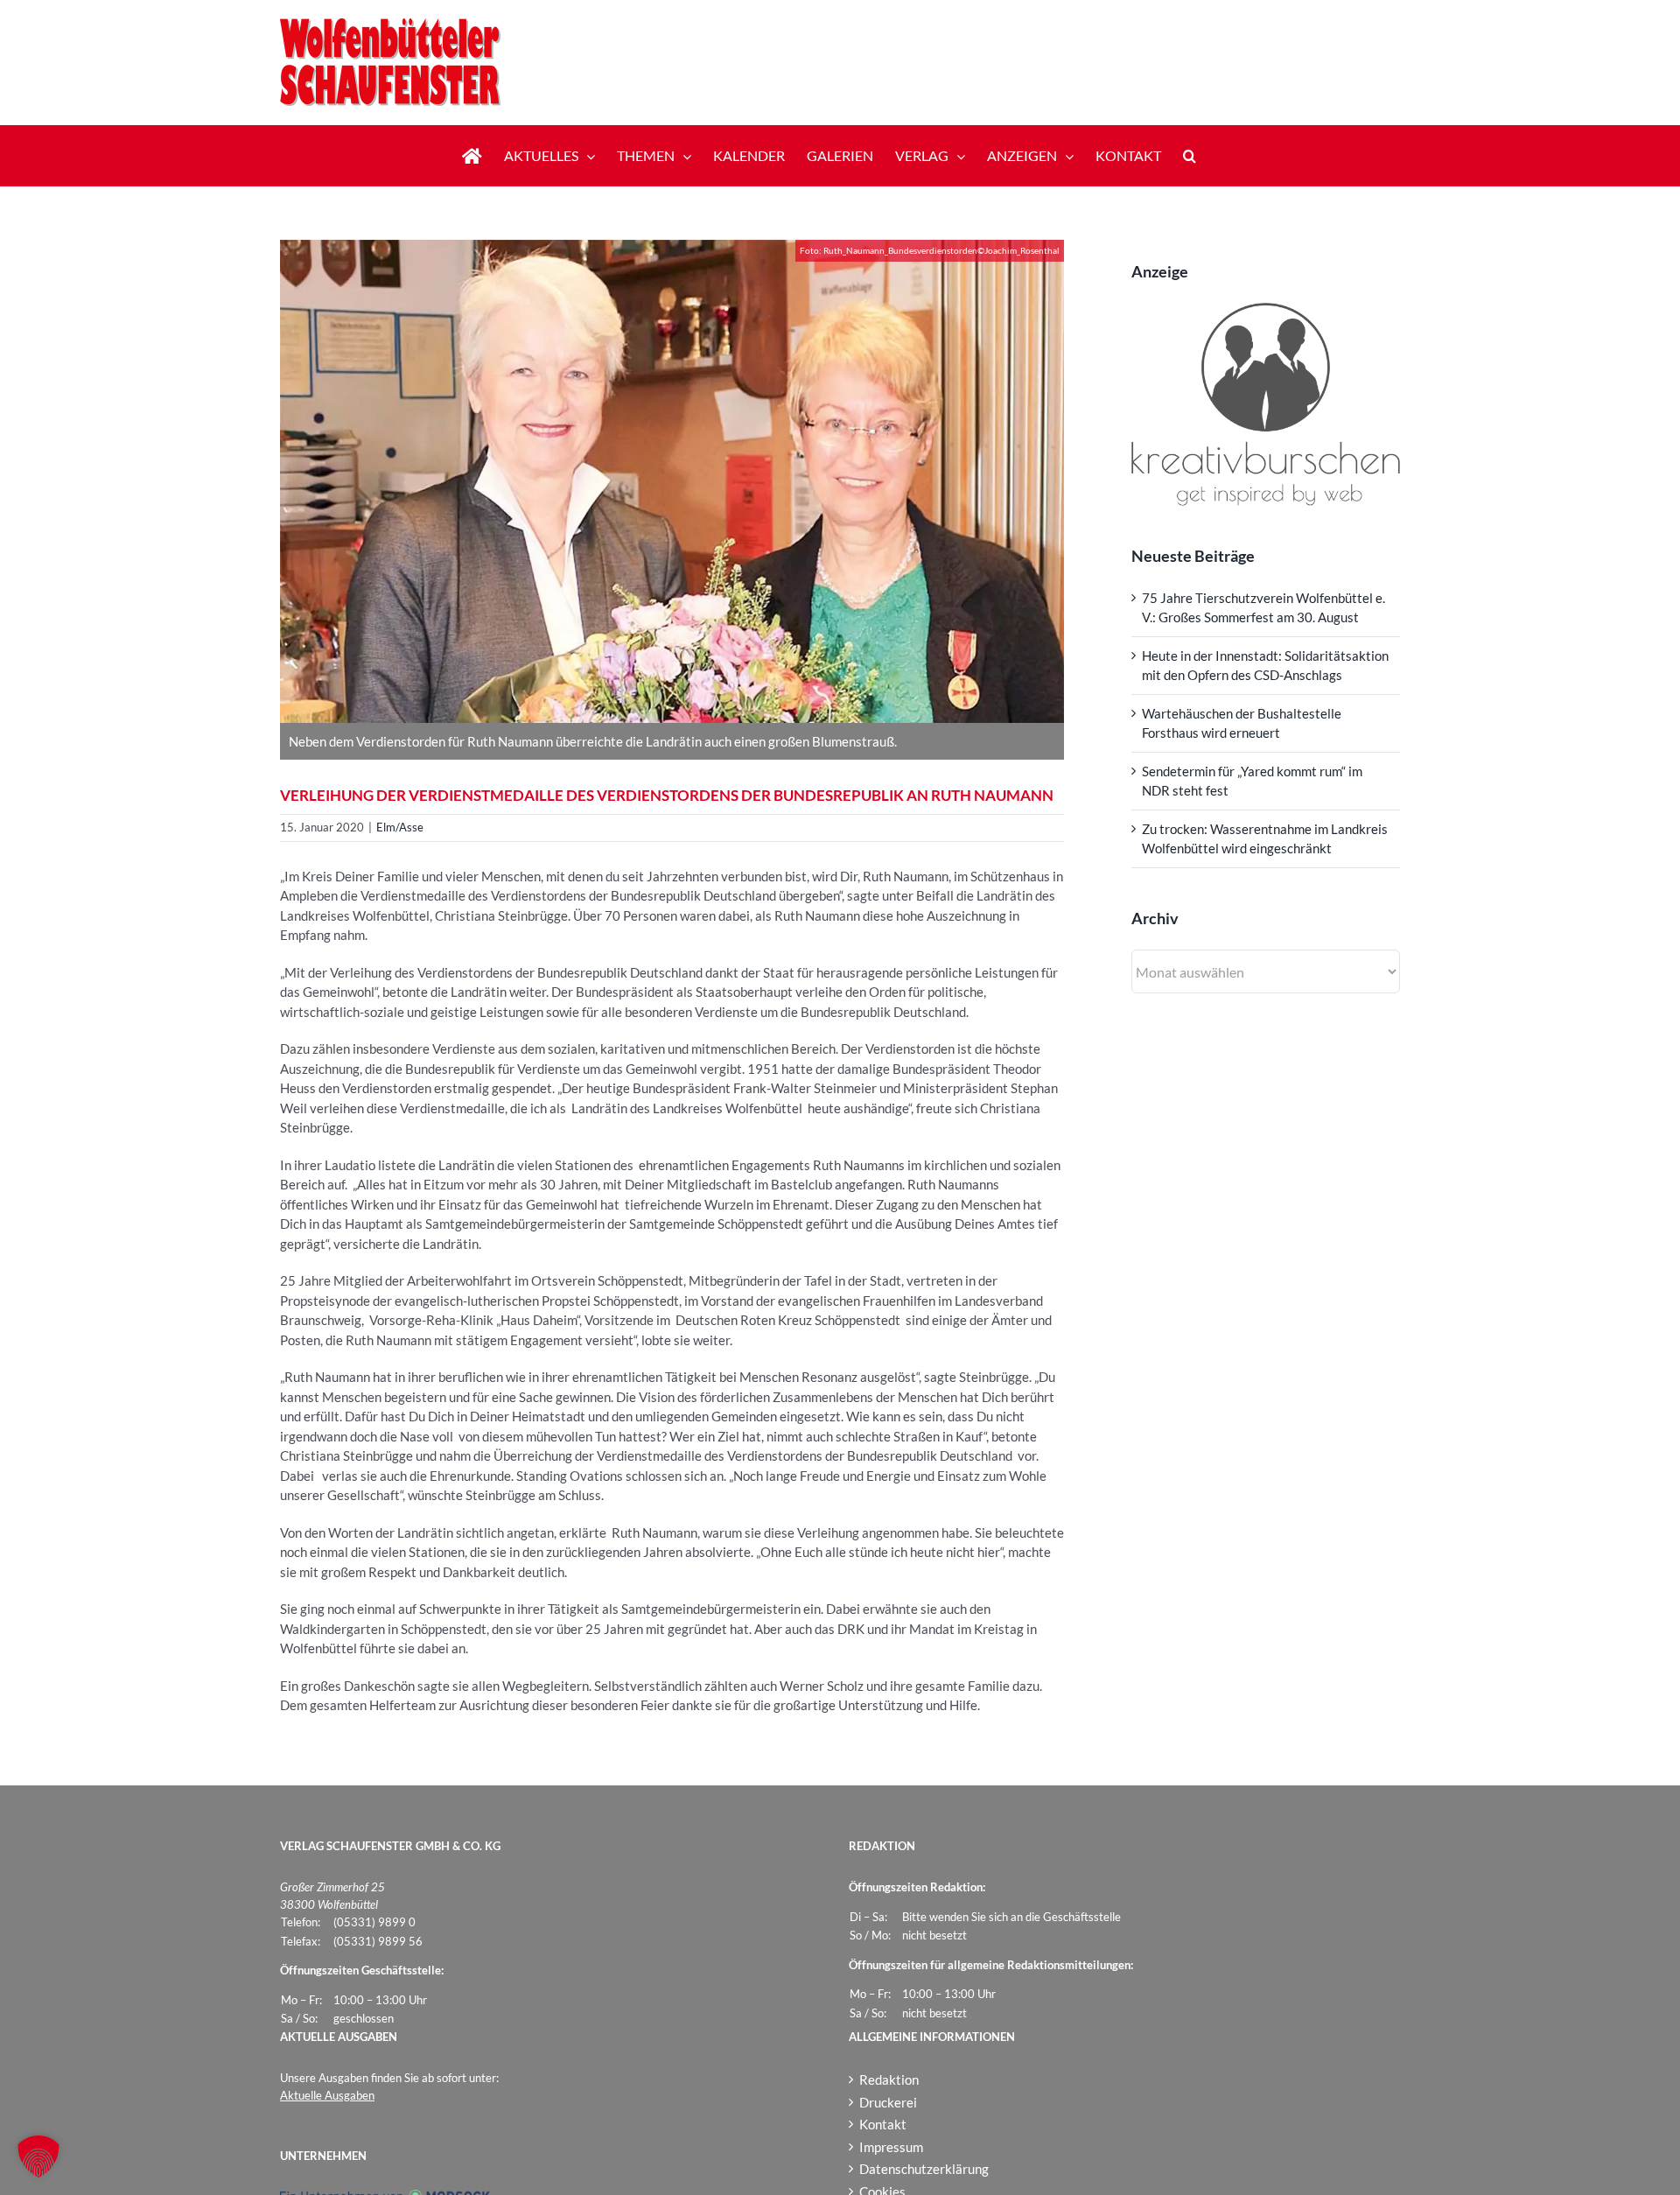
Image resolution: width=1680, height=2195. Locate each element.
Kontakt (883, 2124)
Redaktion (889, 2079)
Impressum (891, 2147)
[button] (1190, 156)
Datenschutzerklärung (924, 2169)
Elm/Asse (400, 827)
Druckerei (888, 2102)
